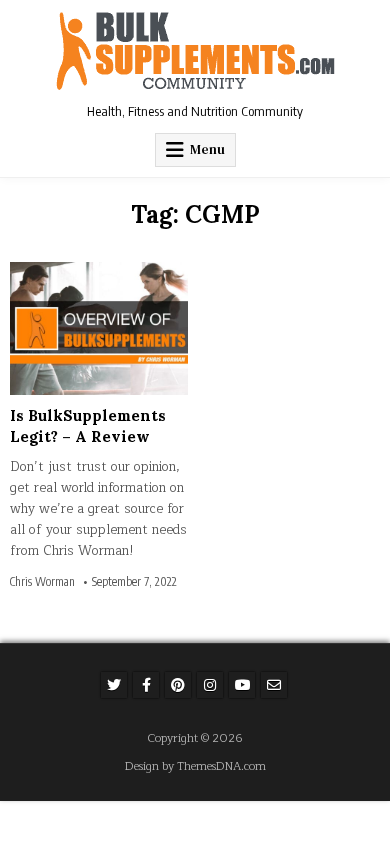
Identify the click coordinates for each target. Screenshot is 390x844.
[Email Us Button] (274, 685)
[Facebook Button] (146, 685)
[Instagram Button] (210, 685)
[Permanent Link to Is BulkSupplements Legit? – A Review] (99, 328)
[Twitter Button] (114, 685)
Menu (207, 149)
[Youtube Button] (242, 685)
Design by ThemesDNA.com (195, 766)
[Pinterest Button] (178, 685)
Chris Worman (42, 582)
